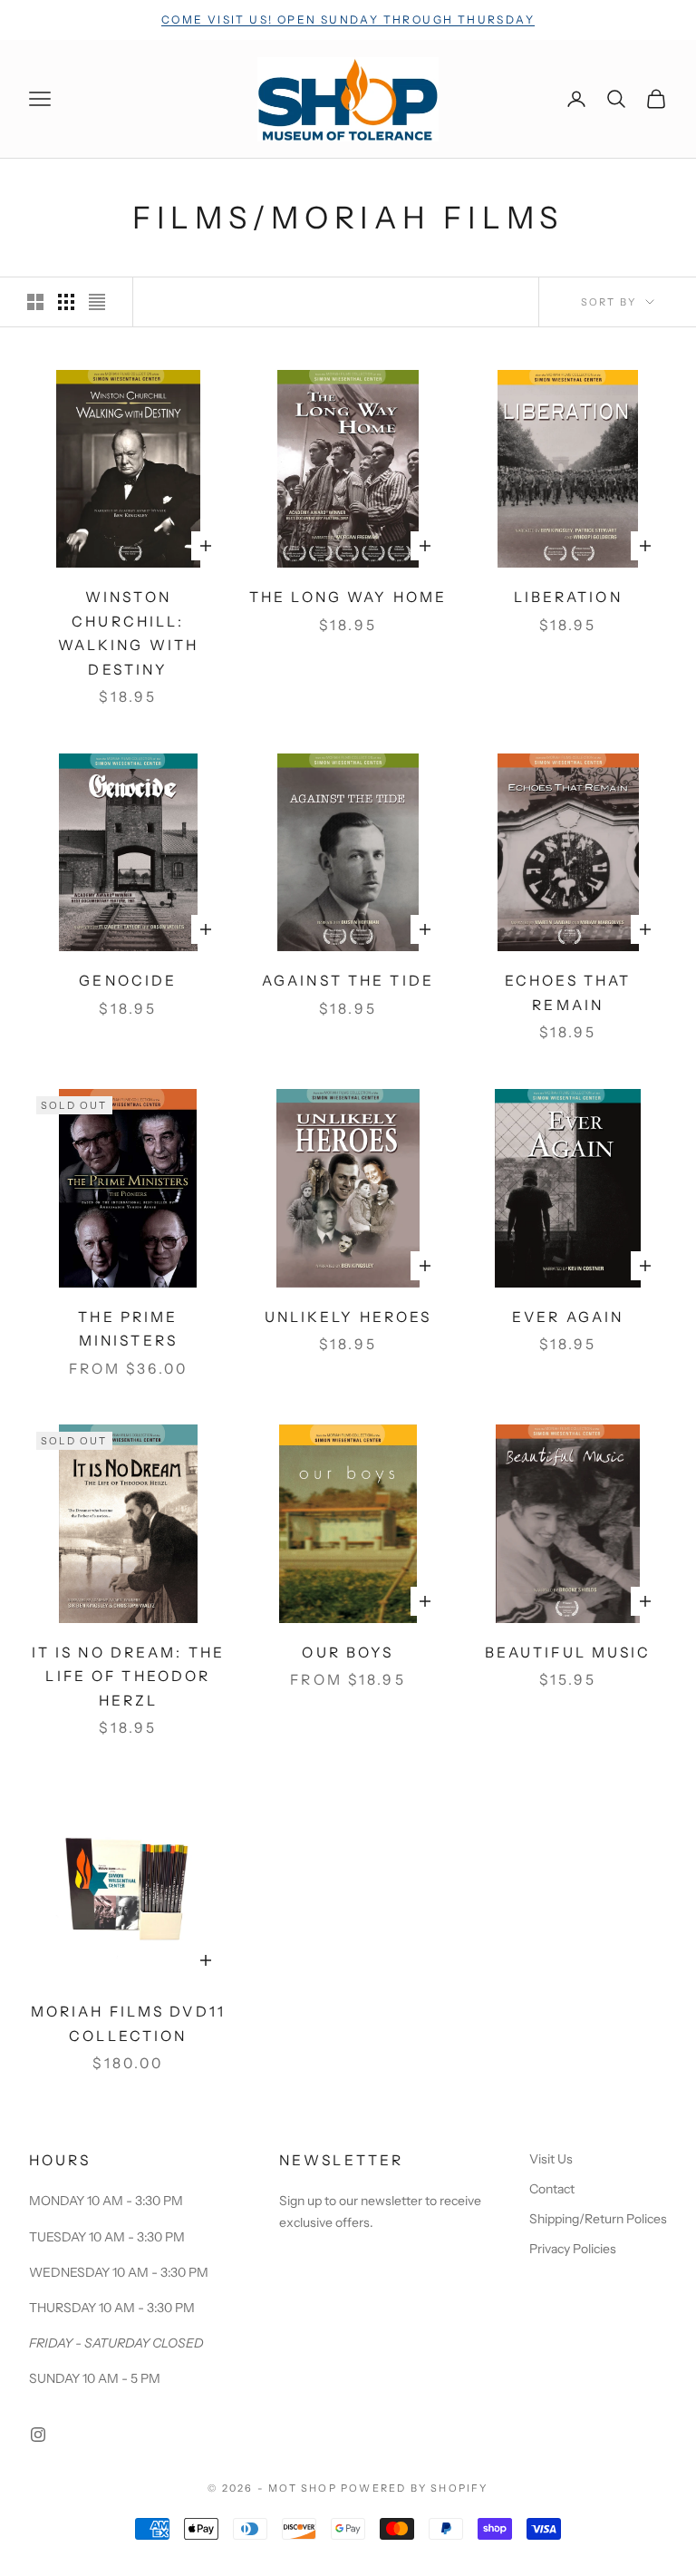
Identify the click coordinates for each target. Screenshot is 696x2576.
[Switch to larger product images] (35, 302)
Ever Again (568, 1317)
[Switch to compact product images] (97, 302)
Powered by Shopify (415, 2488)
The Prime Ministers (128, 1329)
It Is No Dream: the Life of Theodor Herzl (128, 1677)
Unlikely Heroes (348, 1317)
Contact (552, 2189)
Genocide (128, 981)
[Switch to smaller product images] (66, 302)
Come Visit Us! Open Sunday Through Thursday (348, 19)
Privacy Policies (573, 2249)
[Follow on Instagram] (38, 2435)
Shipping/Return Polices (598, 2219)
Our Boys (348, 1653)
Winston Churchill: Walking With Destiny (128, 633)
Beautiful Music (568, 1653)
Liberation (568, 597)
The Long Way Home (348, 597)
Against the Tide (348, 981)
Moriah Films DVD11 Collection (128, 2024)
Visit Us (551, 2159)
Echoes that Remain (568, 993)
